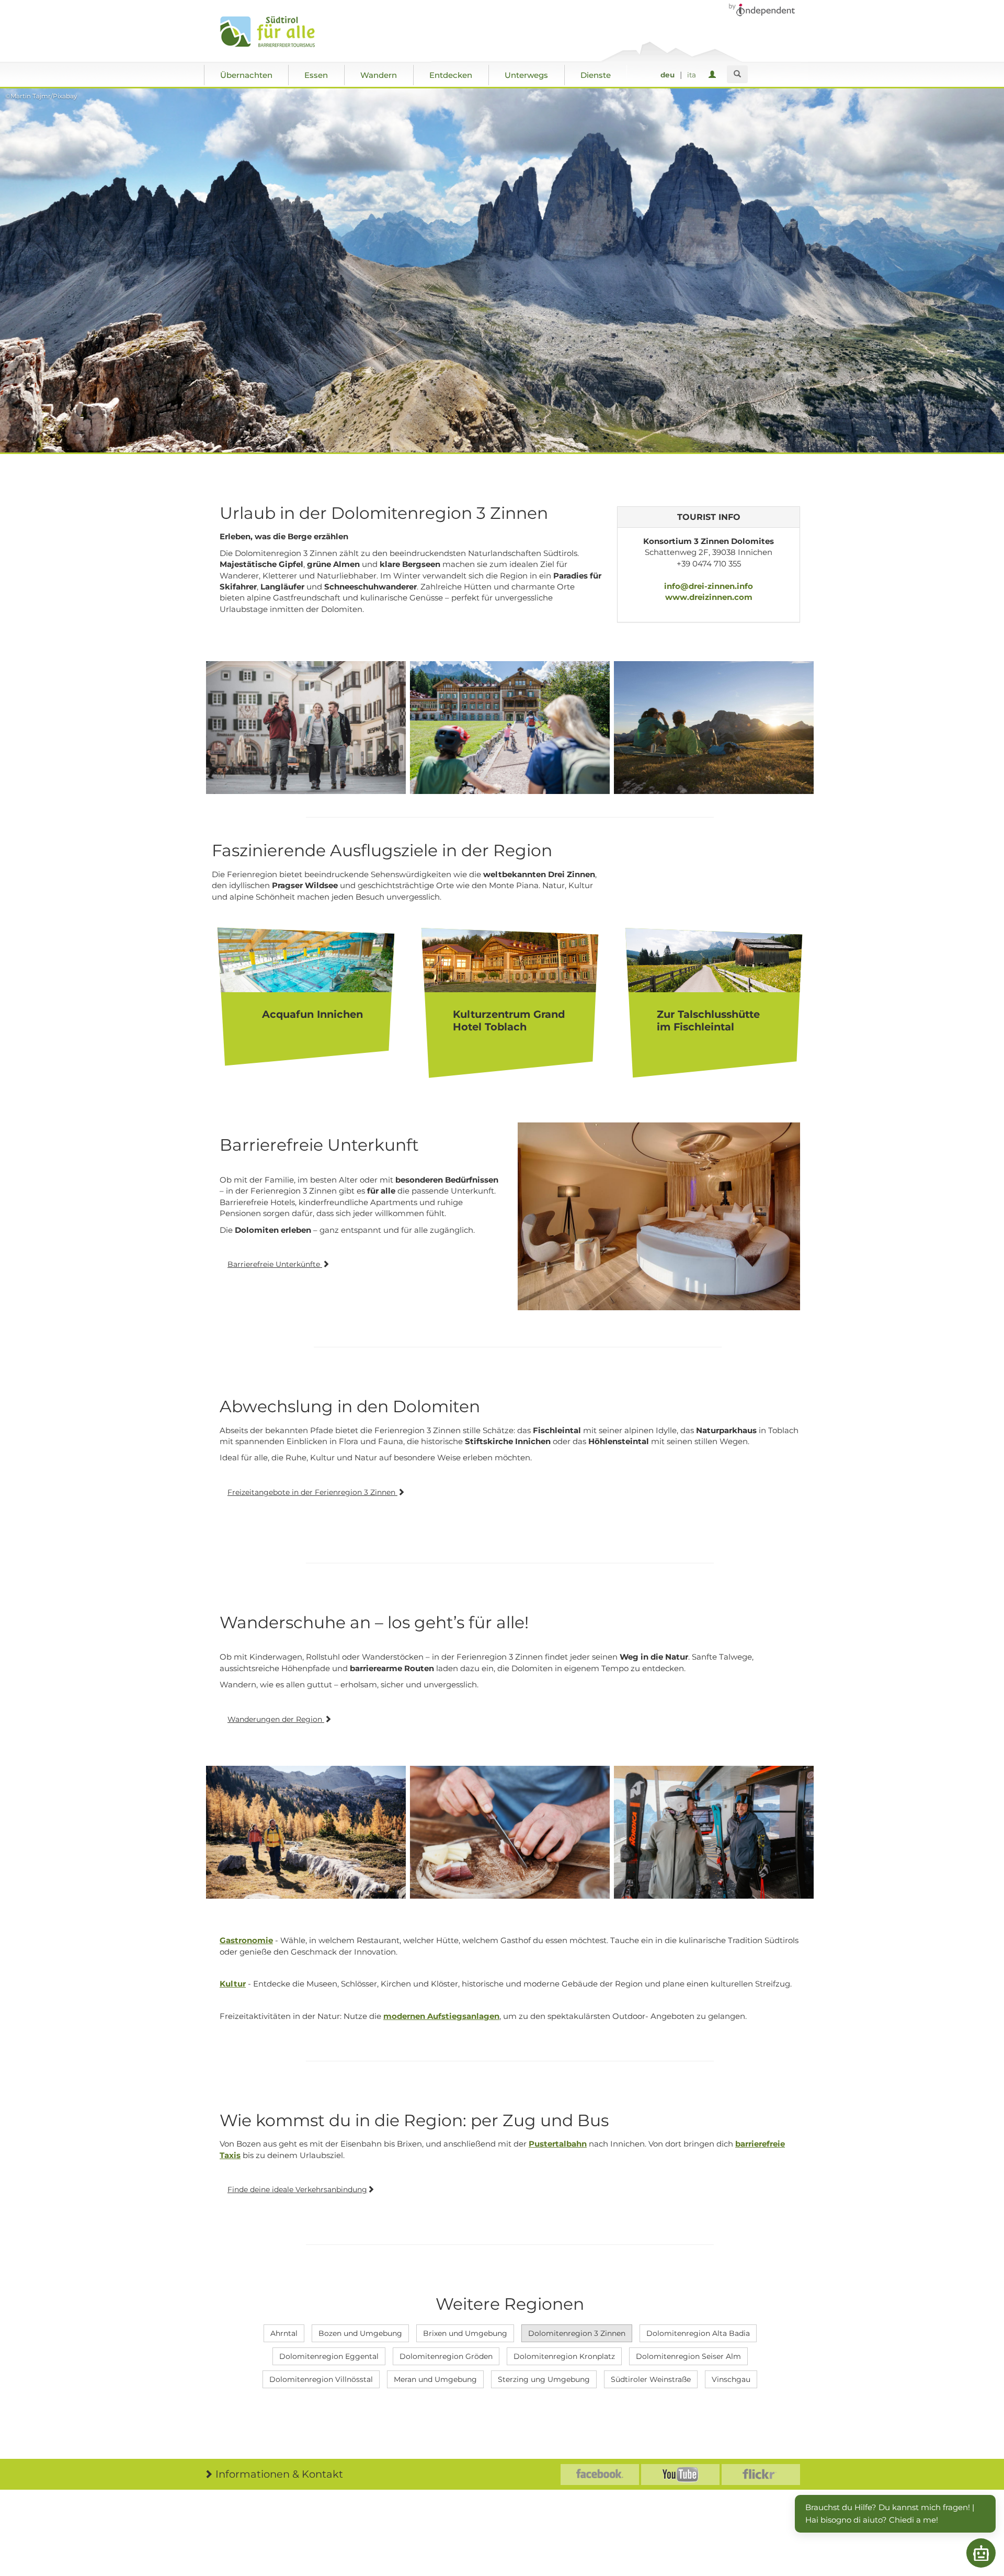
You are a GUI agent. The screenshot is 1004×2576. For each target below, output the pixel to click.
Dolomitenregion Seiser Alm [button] (688, 2356)
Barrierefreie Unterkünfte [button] (275, 1264)
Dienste (596, 75)
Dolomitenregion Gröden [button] (446, 2356)
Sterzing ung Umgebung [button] (544, 2379)
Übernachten (246, 75)
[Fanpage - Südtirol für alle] (600, 2475)
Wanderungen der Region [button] (276, 1719)
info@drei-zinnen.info (709, 586)
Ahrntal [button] (284, 2333)
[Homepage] (278, 32)
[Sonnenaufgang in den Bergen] (714, 728)
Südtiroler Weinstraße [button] (651, 2379)
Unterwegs (526, 75)
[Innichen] (306, 728)
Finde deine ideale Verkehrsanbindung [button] (297, 2189)
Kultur (233, 1984)
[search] (737, 74)
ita (692, 75)
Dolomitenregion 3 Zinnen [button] (577, 2333)
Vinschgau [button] (731, 2379)
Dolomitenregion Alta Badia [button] (698, 2333)
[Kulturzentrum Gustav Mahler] (510, 728)
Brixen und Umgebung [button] (465, 2333)
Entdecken (451, 75)
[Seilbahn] (714, 1832)
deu (668, 75)
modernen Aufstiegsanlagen (441, 2016)
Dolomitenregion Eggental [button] (329, 2356)
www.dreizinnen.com (709, 597)
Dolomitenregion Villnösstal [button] (321, 2379)
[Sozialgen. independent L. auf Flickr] (761, 2475)
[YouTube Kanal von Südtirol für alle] (680, 2475)
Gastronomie (246, 1940)
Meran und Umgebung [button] (435, 2379)
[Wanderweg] (306, 1832)
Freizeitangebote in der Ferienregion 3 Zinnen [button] (312, 1492)
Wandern (379, 75)
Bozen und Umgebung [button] (360, 2333)
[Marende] (510, 1832)
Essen (316, 75)
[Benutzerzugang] (714, 75)
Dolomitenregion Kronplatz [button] (564, 2356)
